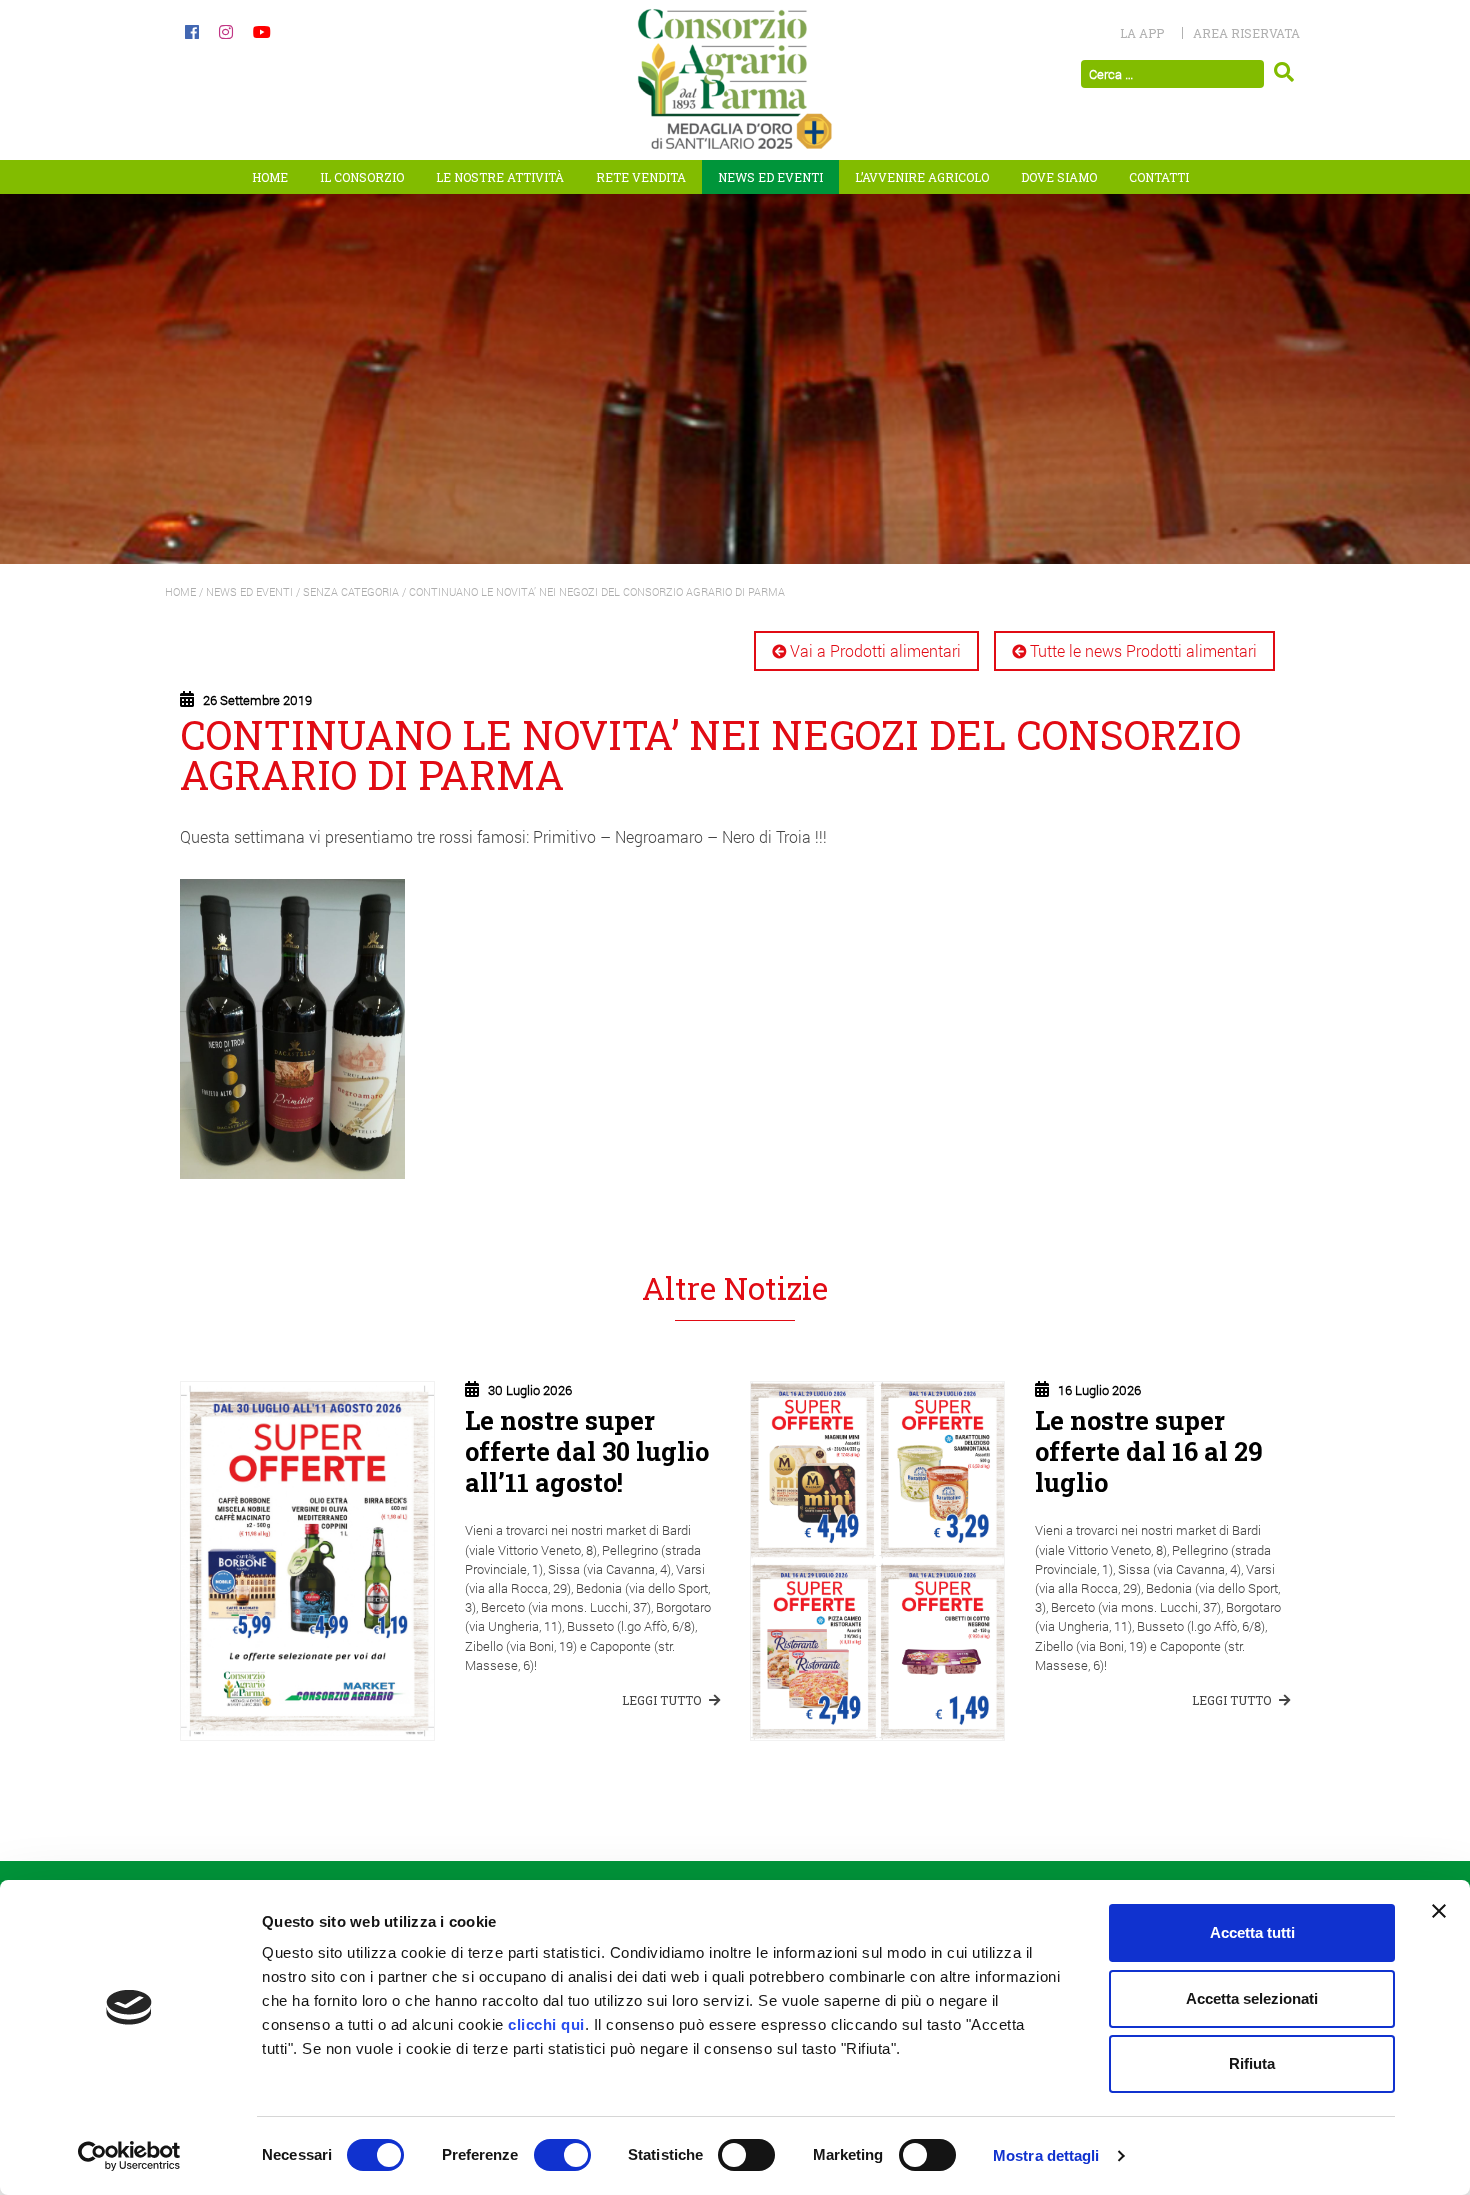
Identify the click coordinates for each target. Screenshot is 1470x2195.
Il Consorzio (362, 177)
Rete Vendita (641, 177)
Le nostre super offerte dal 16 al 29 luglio (1149, 1450)
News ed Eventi (770, 177)
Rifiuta (1252, 2063)
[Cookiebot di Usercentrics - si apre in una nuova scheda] (129, 2156)
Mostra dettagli (1046, 2155)
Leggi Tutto (663, 1700)
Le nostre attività (500, 177)
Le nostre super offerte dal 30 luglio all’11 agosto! (587, 1450)
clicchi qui (546, 2024)
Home (270, 177)
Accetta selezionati (1252, 1998)
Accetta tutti (1252, 1932)
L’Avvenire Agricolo (922, 177)
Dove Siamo (1059, 177)
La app (1142, 33)
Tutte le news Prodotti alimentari (1143, 650)
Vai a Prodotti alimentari (875, 650)
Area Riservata (1246, 33)
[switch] (562, 2155)
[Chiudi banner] (1439, 1911)
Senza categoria (351, 591)
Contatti (1159, 177)
